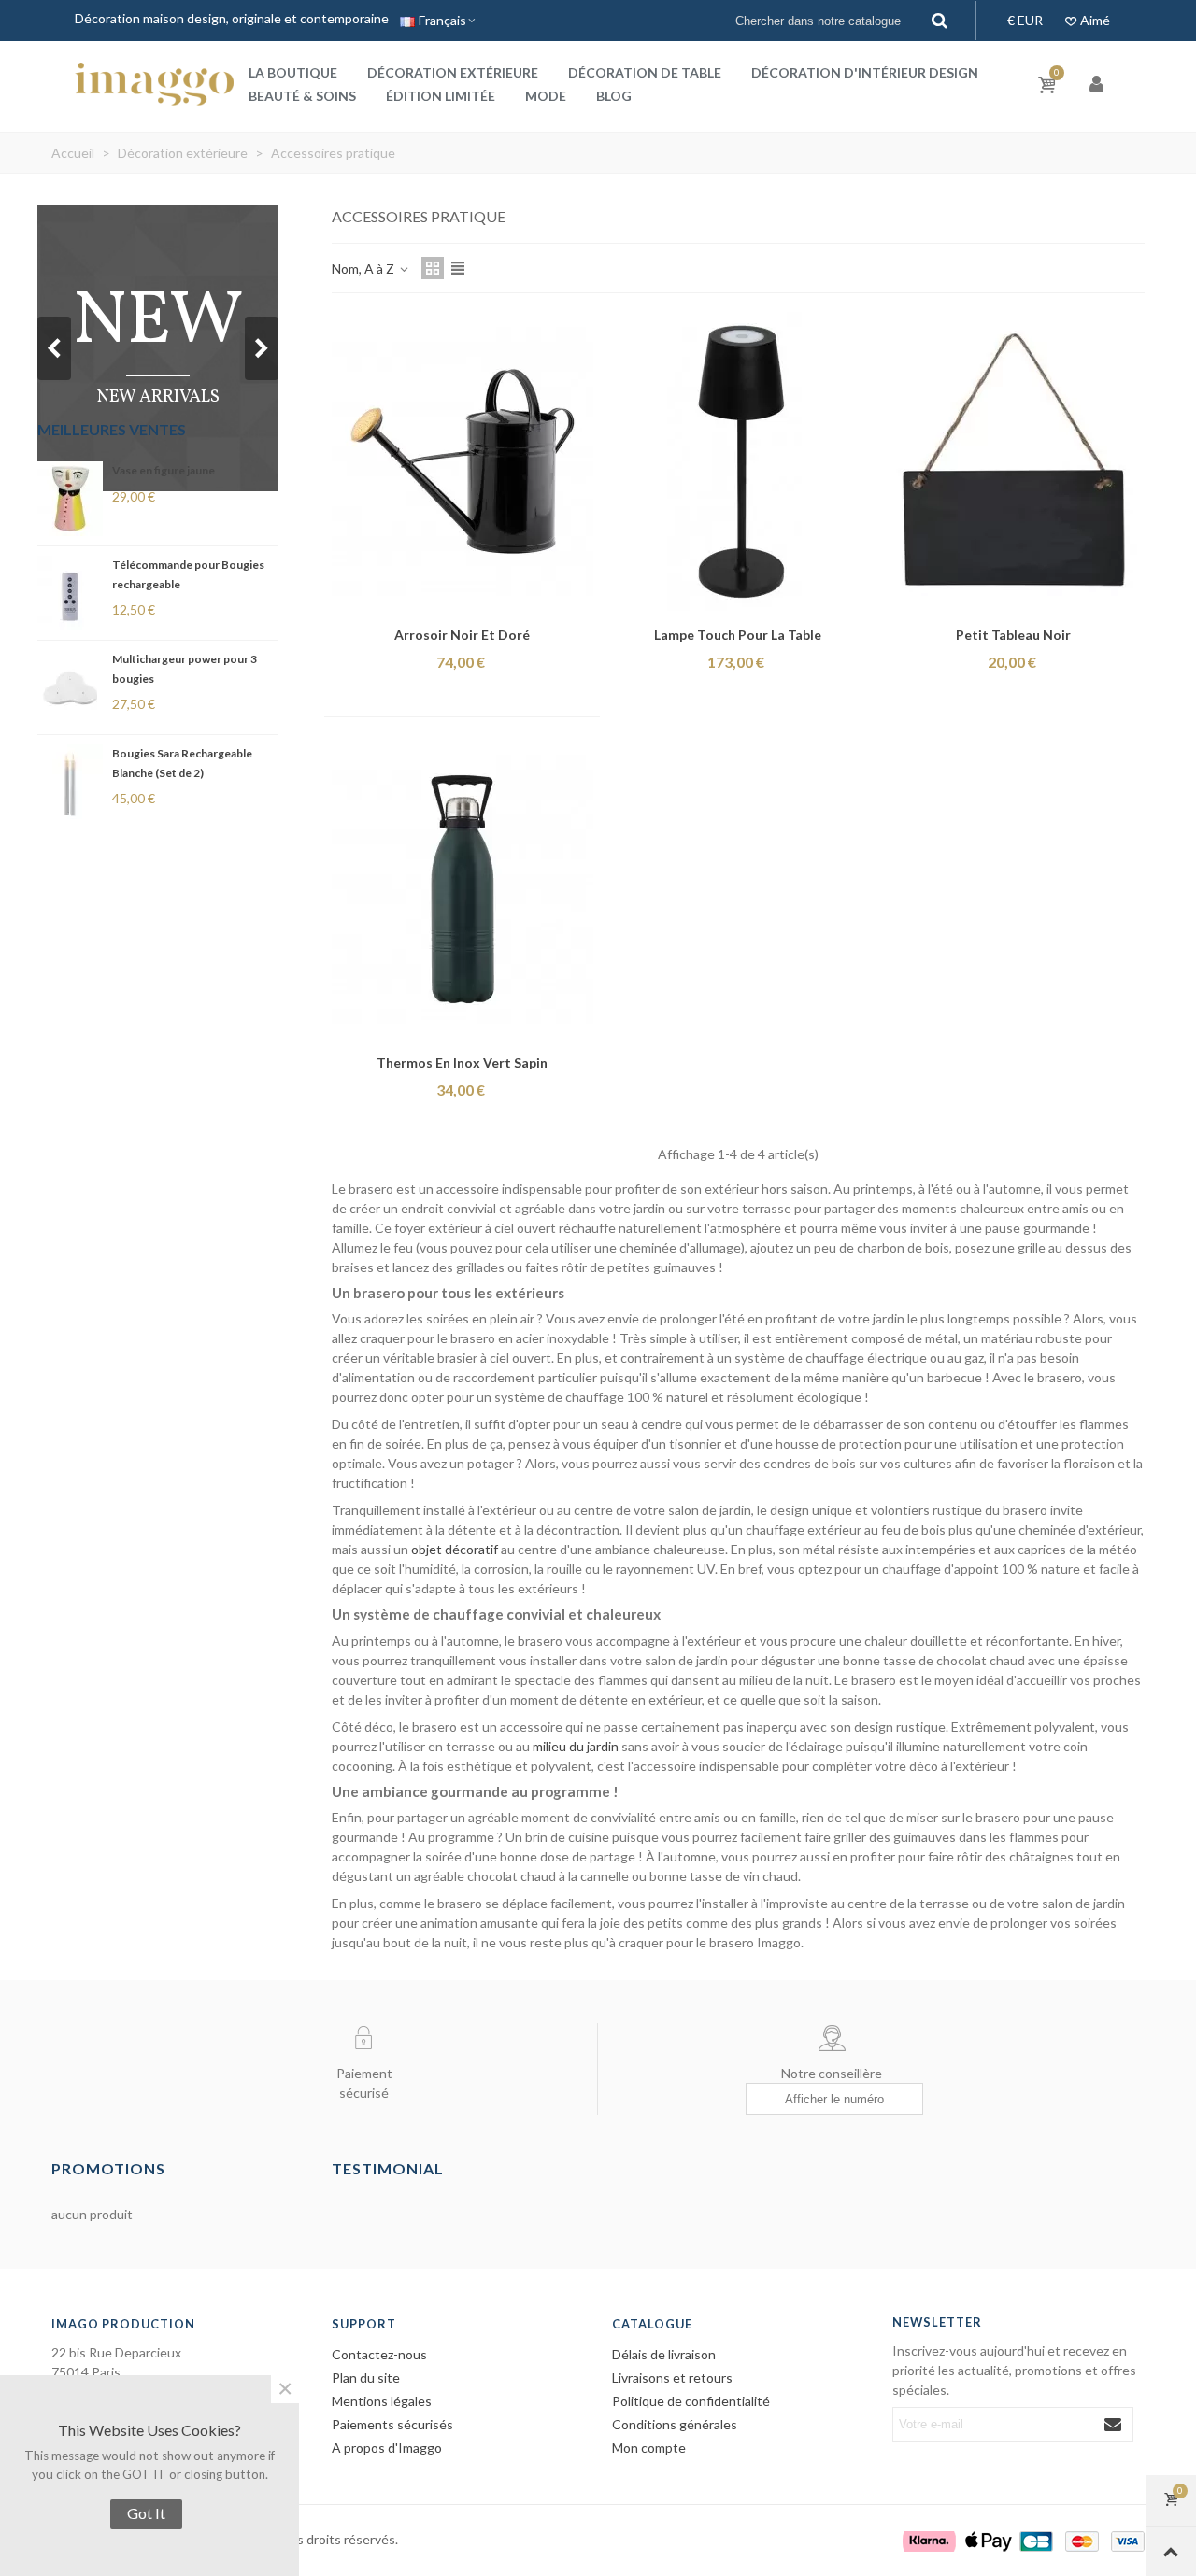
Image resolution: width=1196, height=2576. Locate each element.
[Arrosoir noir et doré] (463, 461)
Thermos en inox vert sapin (462, 1062)
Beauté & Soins (302, 96)
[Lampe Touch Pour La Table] (738, 461)
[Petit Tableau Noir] (1014, 461)
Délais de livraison (664, 2354)
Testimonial (388, 2168)
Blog (614, 96)
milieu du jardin (576, 1746)
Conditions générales (675, 2424)
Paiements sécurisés (392, 2424)
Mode (546, 96)
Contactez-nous (379, 2354)
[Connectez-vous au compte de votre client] (1098, 85)
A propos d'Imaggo (387, 2448)
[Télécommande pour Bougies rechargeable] (70, 593)
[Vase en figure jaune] (70, 499)
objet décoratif (455, 1549)
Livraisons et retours (672, 2378)
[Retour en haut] (1171, 2552)
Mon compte (649, 2448)
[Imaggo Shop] (154, 84)
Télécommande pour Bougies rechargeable (188, 574)
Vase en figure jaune (164, 470)
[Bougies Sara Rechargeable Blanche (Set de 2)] (70, 782)
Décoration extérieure (453, 72)
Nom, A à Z (364, 269)
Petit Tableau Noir (1013, 635)
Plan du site (366, 2378)
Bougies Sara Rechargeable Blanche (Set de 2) (182, 763)
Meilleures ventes (112, 429)
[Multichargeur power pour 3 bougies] (70, 687)
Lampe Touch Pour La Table (738, 635)
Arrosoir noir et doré (462, 635)
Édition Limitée (441, 96)
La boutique (293, 72)
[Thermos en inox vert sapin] (463, 889)
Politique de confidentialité (691, 2401)
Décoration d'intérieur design (865, 72)
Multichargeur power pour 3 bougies (185, 669)
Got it (146, 2513)
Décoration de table (645, 72)
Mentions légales (382, 2401)
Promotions (108, 2168)
